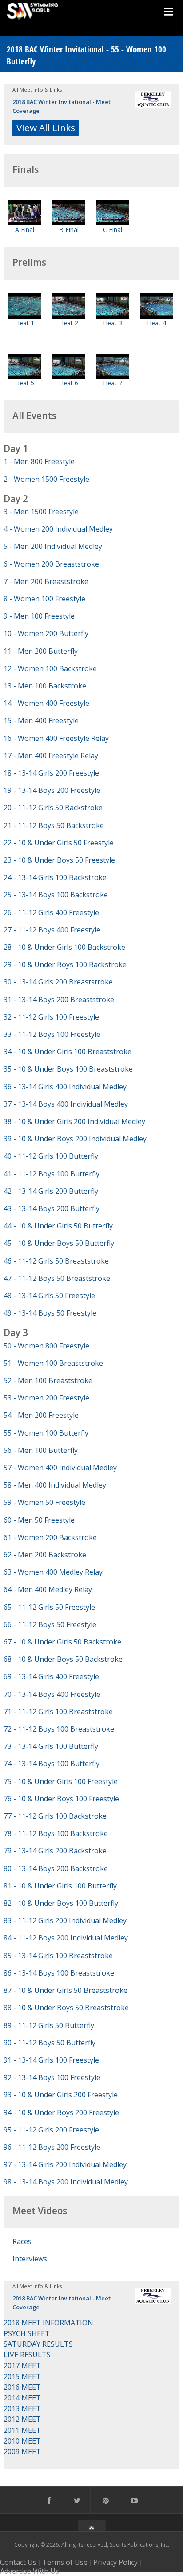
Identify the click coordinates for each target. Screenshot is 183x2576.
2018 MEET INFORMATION (48, 2323)
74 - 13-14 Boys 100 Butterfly (52, 1764)
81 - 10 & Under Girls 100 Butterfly (60, 1886)
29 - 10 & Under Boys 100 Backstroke (65, 964)
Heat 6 (69, 383)
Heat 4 (157, 323)
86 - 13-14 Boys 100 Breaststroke (59, 1973)
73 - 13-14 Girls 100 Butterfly (51, 1746)
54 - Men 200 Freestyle (41, 1415)
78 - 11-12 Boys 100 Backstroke (56, 1833)
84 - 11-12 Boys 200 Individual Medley (66, 1938)
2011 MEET (22, 2430)
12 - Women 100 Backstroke (50, 668)
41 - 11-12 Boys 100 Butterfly (52, 1174)
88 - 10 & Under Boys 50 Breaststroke (66, 2008)
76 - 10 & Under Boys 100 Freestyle (61, 1799)
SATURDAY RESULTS (38, 2344)
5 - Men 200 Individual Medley (53, 546)
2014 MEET (22, 2398)
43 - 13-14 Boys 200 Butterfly (52, 1208)
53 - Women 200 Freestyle (46, 1398)
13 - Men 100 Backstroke (45, 686)
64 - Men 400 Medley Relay (48, 1589)
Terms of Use (65, 2562)
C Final (113, 230)
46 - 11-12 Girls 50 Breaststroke (56, 1261)
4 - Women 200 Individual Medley (58, 529)
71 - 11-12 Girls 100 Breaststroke (58, 1712)
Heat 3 (113, 323)
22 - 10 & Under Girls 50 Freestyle (59, 843)
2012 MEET (22, 2419)
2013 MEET (22, 2408)
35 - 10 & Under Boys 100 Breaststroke (68, 1069)
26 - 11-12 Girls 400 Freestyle (51, 912)
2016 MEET (22, 2387)
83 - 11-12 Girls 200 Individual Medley (65, 1920)
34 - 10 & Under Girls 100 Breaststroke (68, 1052)
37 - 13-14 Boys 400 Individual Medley (66, 1104)
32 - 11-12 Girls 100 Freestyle (51, 1017)
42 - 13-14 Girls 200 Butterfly (51, 1191)
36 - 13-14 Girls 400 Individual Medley (65, 1087)
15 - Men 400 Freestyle (41, 720)
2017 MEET (22, 2365)
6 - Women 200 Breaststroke (51, 564)
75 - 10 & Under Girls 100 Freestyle (61, 1781)
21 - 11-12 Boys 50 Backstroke (54, 825)
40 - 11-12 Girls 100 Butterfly (51, 1156)
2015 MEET (22, 2376)
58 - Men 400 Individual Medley (55, 1485)
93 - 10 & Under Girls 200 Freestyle (61, 2095)
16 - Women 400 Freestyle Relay (56, 738)
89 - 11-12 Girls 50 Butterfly (49, 2025)
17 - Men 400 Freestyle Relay (51, 756)
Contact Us (18, 2562)
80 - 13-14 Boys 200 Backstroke (56, 1868)
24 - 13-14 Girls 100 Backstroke (55, 877)
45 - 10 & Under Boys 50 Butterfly (59, 1243)
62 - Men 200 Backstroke (45, 1555)
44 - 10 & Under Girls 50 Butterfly (58, 1226)
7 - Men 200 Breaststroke (46, 581)
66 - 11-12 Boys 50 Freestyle (50, 1624)
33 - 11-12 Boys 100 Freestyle (52, 1034)
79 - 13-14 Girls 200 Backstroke (55, 1851)
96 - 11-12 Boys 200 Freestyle (52, 2147)
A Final (25, 230)
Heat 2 (69, 323)
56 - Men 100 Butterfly (41, 1450)
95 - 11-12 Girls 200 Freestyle (51, 2130)
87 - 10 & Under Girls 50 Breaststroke (66, 1990)
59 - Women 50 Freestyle (44, 1502)
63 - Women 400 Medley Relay (53, 1572)
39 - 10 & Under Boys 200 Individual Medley (75, 1139)
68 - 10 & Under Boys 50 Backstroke (63, 1659)
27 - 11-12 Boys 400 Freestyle (52, 930)
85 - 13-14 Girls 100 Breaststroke (58, 1956)
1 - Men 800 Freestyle (39, 461)
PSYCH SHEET (27, 2333)
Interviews (30, 2259)
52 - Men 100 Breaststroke (48, 1380)
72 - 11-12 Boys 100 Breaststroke (59, 1729)
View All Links (46, 128)
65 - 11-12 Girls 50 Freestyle (49, 1607)
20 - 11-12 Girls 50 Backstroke (53, 808)
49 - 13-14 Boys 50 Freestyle (50, 1313)
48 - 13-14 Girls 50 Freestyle (49, 1296)
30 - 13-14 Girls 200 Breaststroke (58, 982)
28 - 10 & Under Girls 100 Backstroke (64, 947)
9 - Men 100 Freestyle (39, 616)
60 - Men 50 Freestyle (39, 1520)
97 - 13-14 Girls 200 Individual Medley (65, 2164)
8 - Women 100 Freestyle (44, 599)
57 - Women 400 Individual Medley (60, 1468)
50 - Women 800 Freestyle (46, 1346)
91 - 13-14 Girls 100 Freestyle (51, 2060)
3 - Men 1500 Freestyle (41, 512)
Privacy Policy (115, 2562)
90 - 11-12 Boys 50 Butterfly (50, 2043)
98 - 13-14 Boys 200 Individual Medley (66, 2182)
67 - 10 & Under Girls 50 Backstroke (62, 1642)
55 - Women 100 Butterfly (46, 1433)
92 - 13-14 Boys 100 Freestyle (52, 2077)
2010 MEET (22, 2441)
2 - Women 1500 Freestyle (46, 479)
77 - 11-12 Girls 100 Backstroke (55, 1816)
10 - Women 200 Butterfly (46, 633)
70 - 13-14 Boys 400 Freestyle (52, 1694)
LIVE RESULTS (27, 2355)
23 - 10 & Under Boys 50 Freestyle (59, 860)
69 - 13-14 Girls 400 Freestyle (51, 1676)
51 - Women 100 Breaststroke (53, 1363)
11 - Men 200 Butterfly (41, 651)
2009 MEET (22, 2452)
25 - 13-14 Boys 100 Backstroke (56, 895)
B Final (69, 230)
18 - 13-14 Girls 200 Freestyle (51, 773)
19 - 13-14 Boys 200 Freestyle (52, 790)
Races (22, 2241)
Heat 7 (113, 383)
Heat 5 (25, 383)
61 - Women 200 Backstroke (50, 1537)
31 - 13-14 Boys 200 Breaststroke (59, 1000)
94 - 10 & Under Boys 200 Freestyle (61, 2112)
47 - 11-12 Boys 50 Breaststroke (57, 1278)
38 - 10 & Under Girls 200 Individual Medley (74, 1121)
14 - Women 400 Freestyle (46, 703)
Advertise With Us (30, 2571)
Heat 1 (25, 323)
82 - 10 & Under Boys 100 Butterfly (61, 1903)
